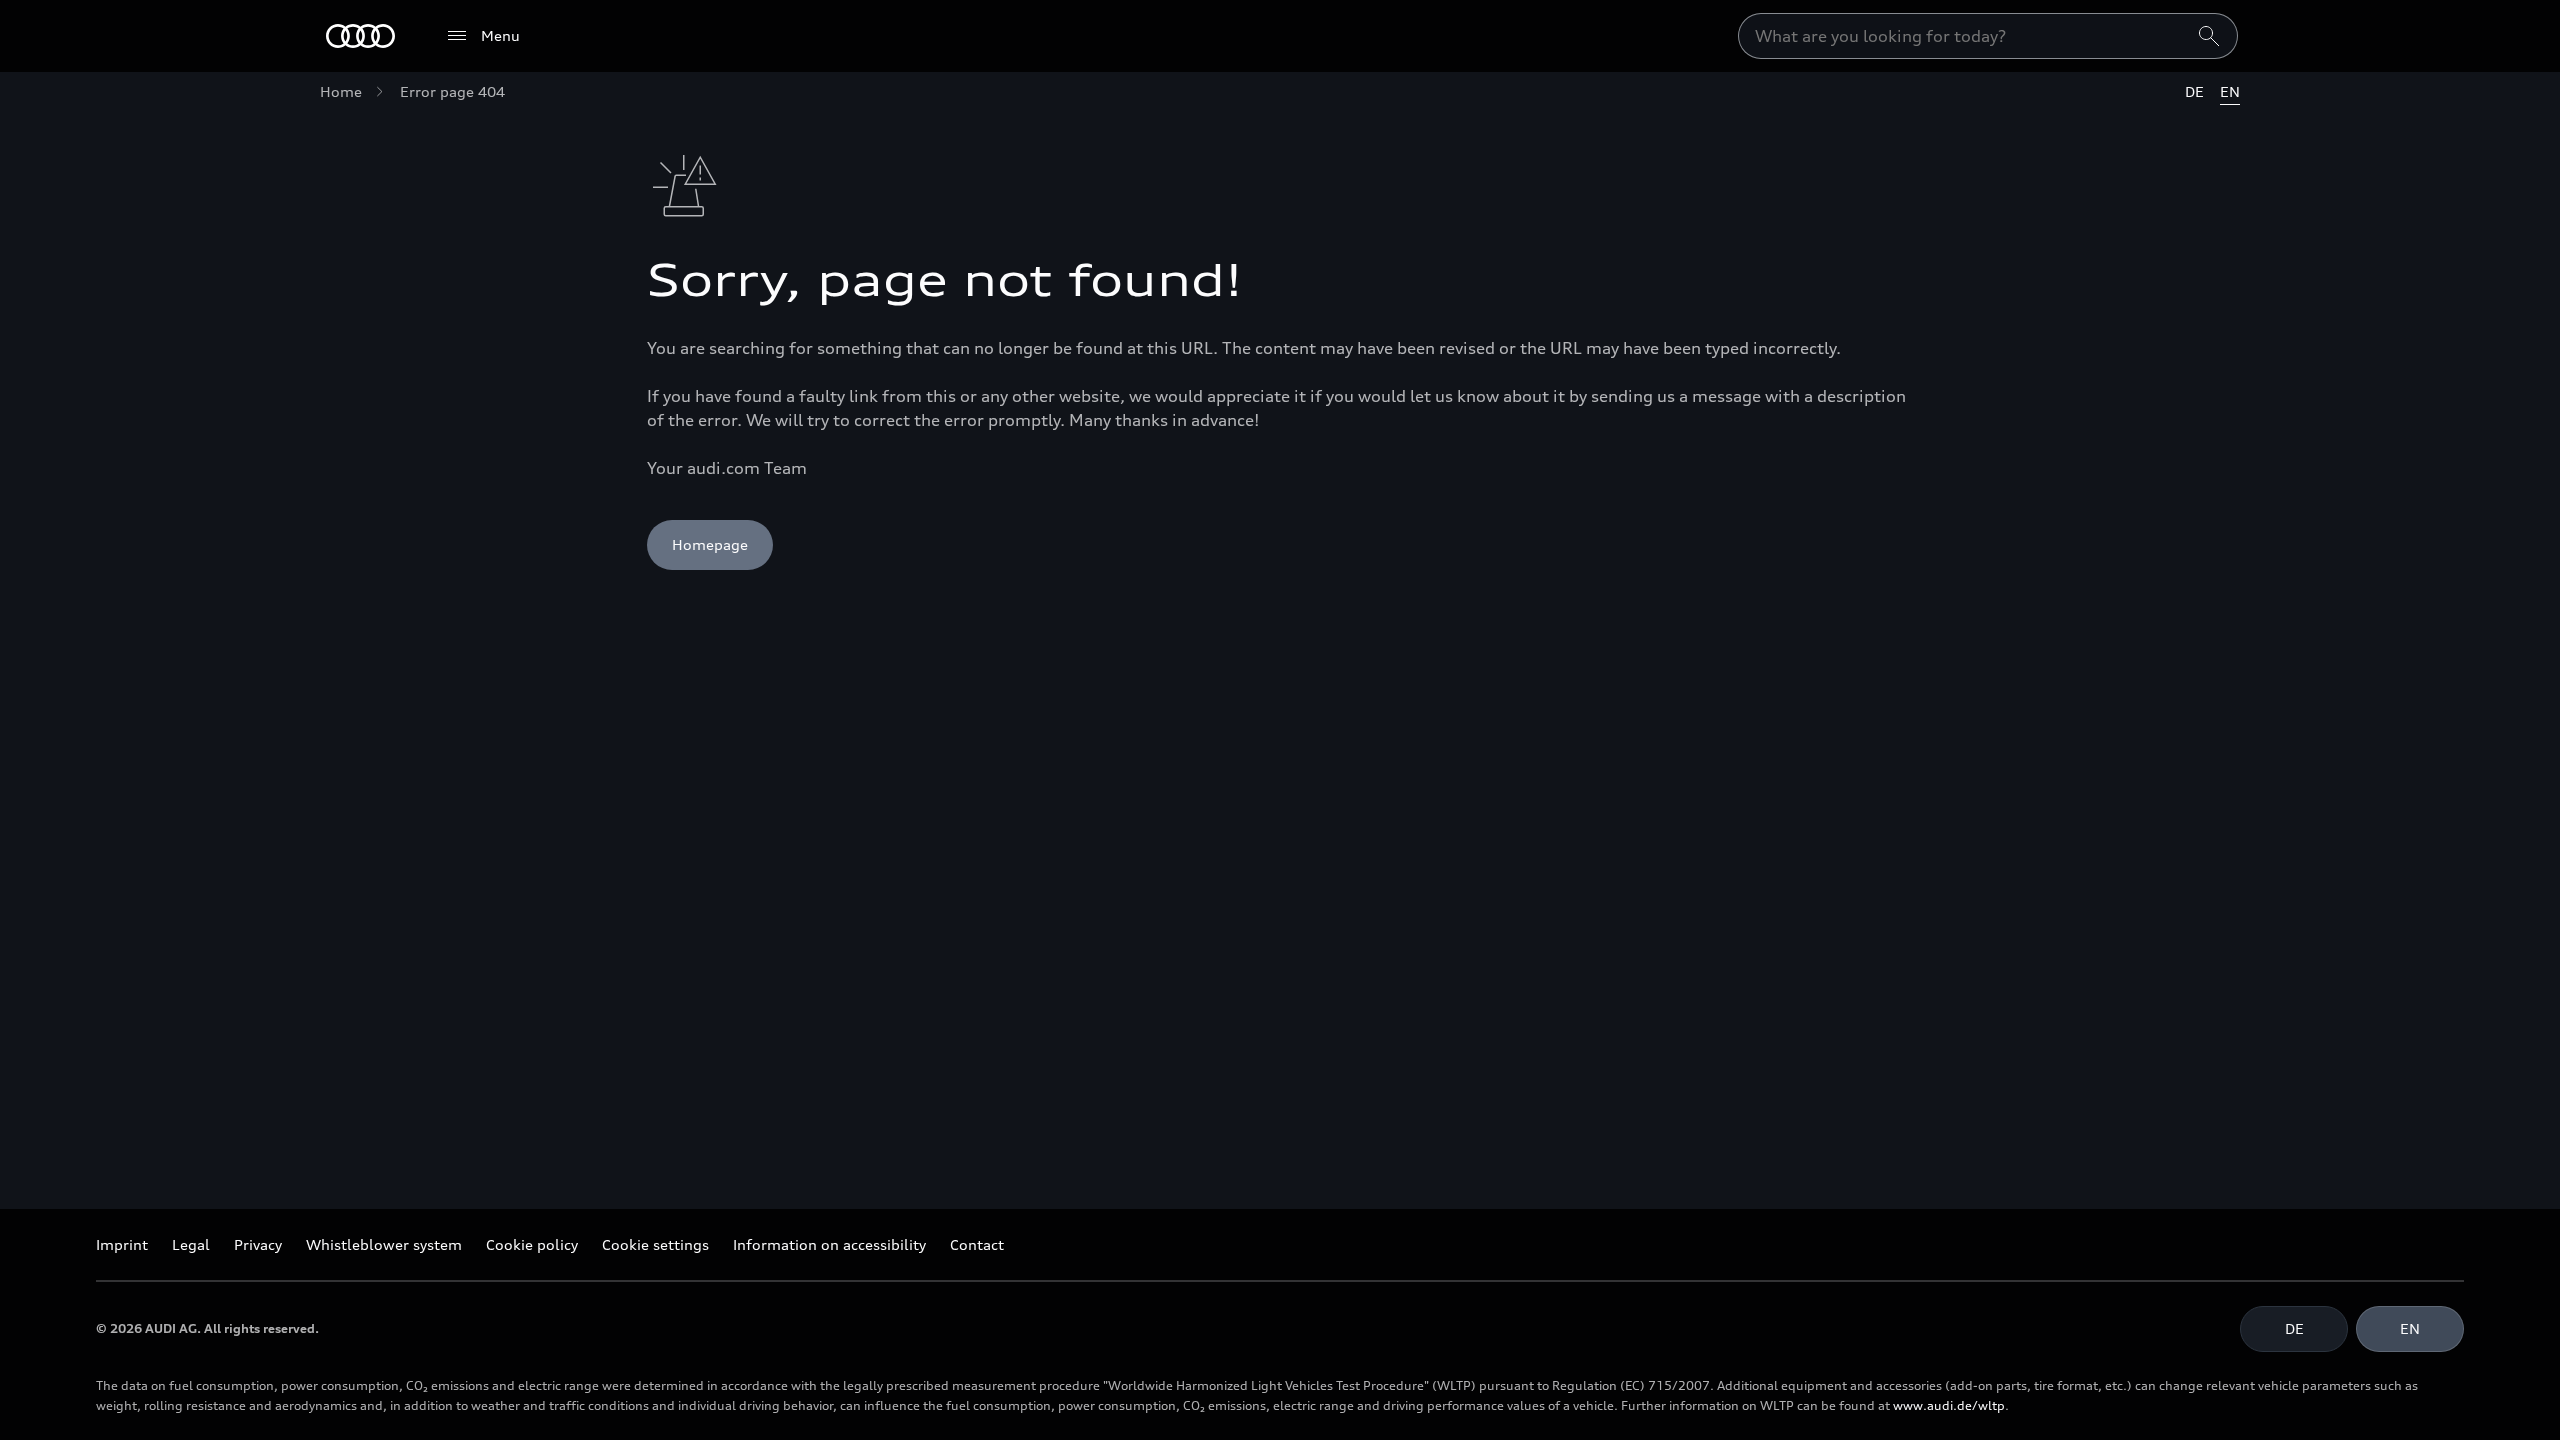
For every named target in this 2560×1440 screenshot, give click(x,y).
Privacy (258, 1244)
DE (2194, 91)
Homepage (710, 544)
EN (2230, 91)
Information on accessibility (829, 1244)
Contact (977, 1244)
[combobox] (1988, 36)
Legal (191, 1244)
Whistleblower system (384, 1244)
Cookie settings (655, 1244)
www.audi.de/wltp (1949, 1405)
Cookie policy (532, 1244)
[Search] (2209, 36)
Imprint (122, 1244)
